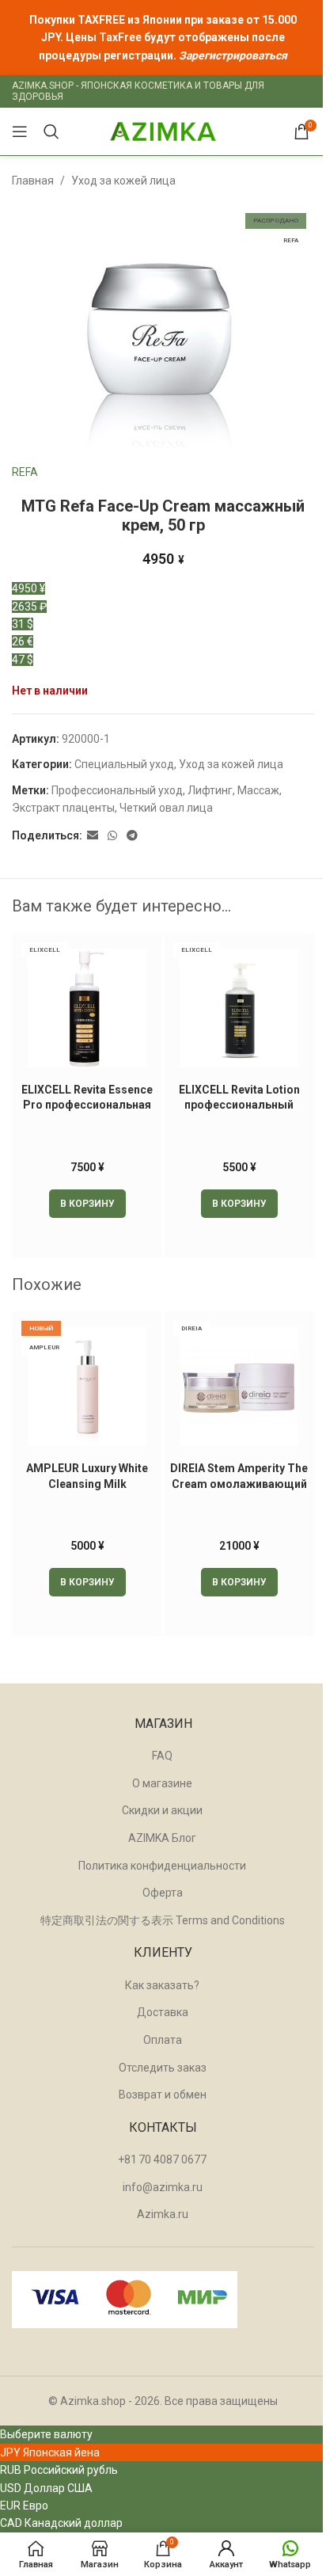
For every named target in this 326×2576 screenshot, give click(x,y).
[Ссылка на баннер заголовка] (163, 38)
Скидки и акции (162, 1810)
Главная (33, 181)
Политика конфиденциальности (162, 1866)
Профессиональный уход (117, 790)
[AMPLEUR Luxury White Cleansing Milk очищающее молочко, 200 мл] (87, 1387)
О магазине (162, 1783)
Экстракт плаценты (63, 808)
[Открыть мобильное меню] (20, 131)
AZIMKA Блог (162, 1838)
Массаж (258, 790)
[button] (87, 1204)
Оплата (163, 2040)
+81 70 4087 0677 (162, 2159)
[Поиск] (51, 131)
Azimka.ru (163, 2214)
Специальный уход (124, 764)
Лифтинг (210, 790)
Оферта (163, 1893)
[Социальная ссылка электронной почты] (93, 836)
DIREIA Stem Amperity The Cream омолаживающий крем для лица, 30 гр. (239, 1484)
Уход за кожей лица (123, 181)
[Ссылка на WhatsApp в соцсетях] (112, 836)
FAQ (162, 1756)
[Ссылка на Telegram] (132, 836)
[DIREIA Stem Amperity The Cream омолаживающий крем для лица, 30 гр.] (239, 1387)
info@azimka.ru (163, 2187)
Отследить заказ (163, 2068)
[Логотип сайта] (163, 131)
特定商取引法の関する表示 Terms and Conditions (163, 1920)
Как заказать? (162, 1985)
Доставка (163, 2012)
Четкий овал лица (166, 808)
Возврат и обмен (163, 2095)
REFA (25, 472)
